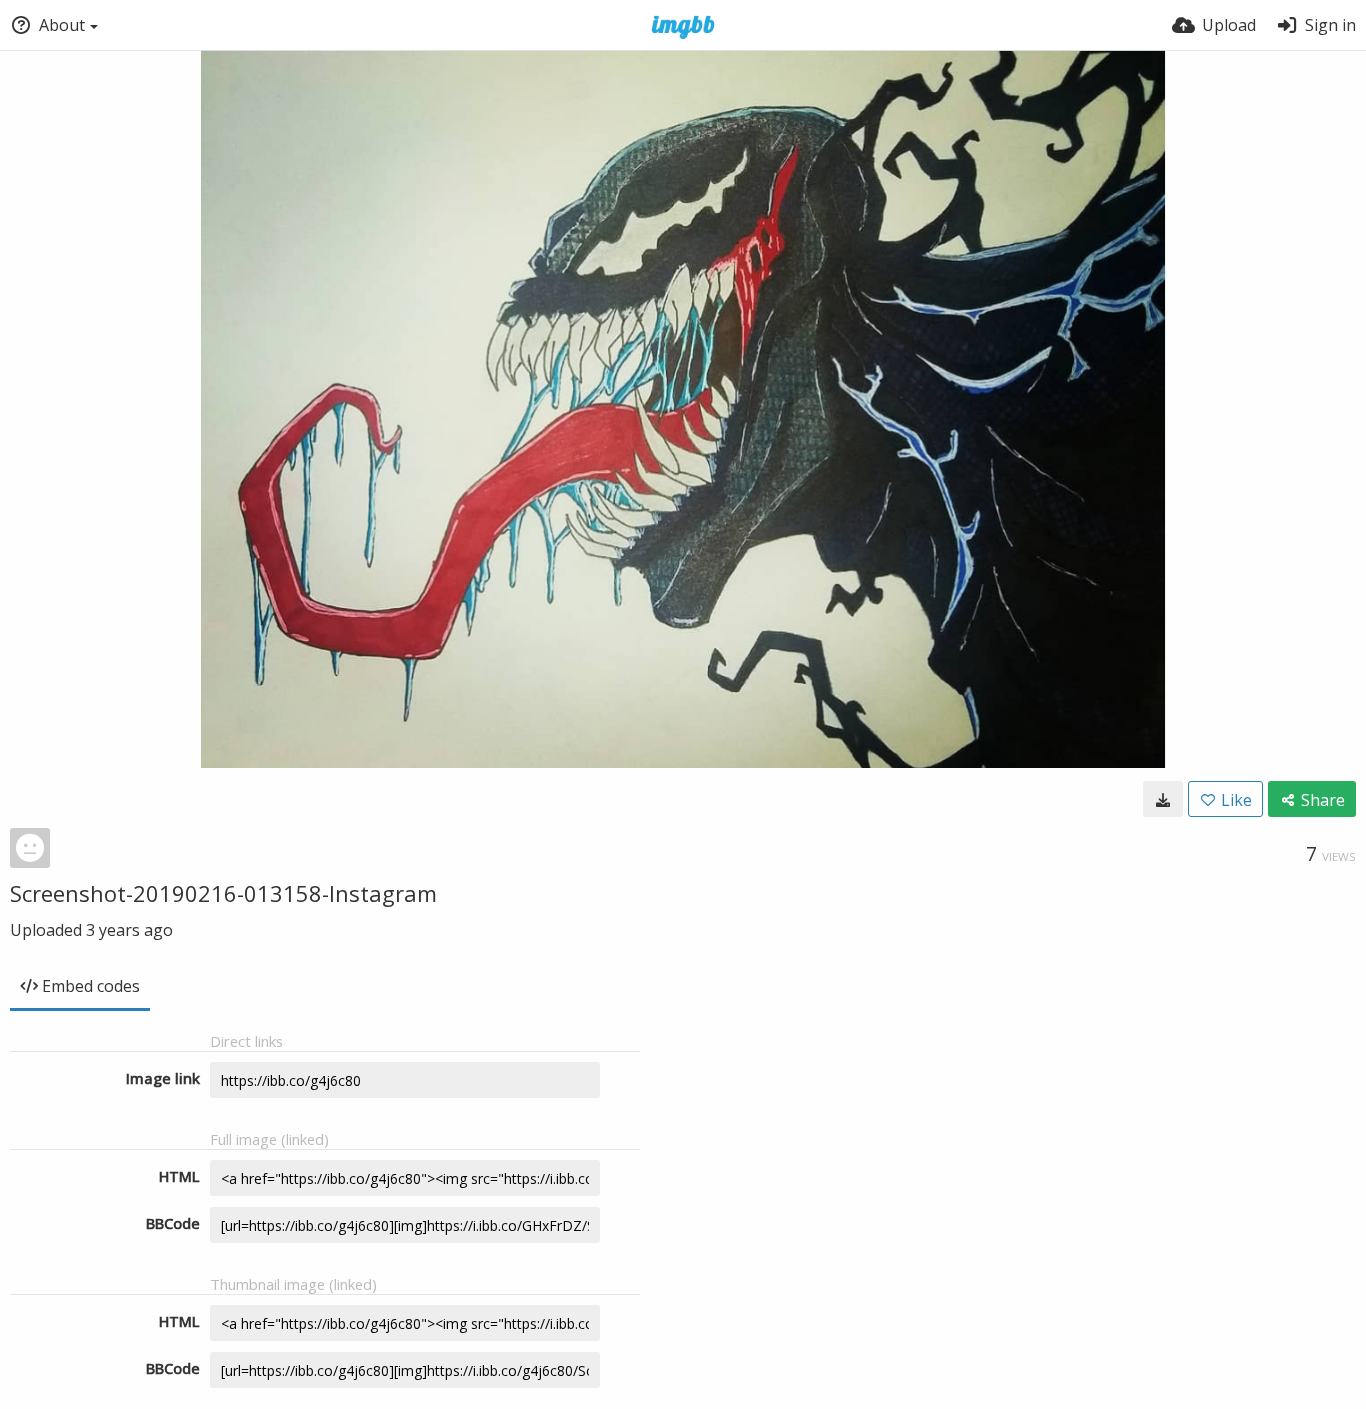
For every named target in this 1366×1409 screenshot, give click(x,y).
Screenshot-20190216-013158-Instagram (223, 893)
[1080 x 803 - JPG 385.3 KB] (1163, 799)
